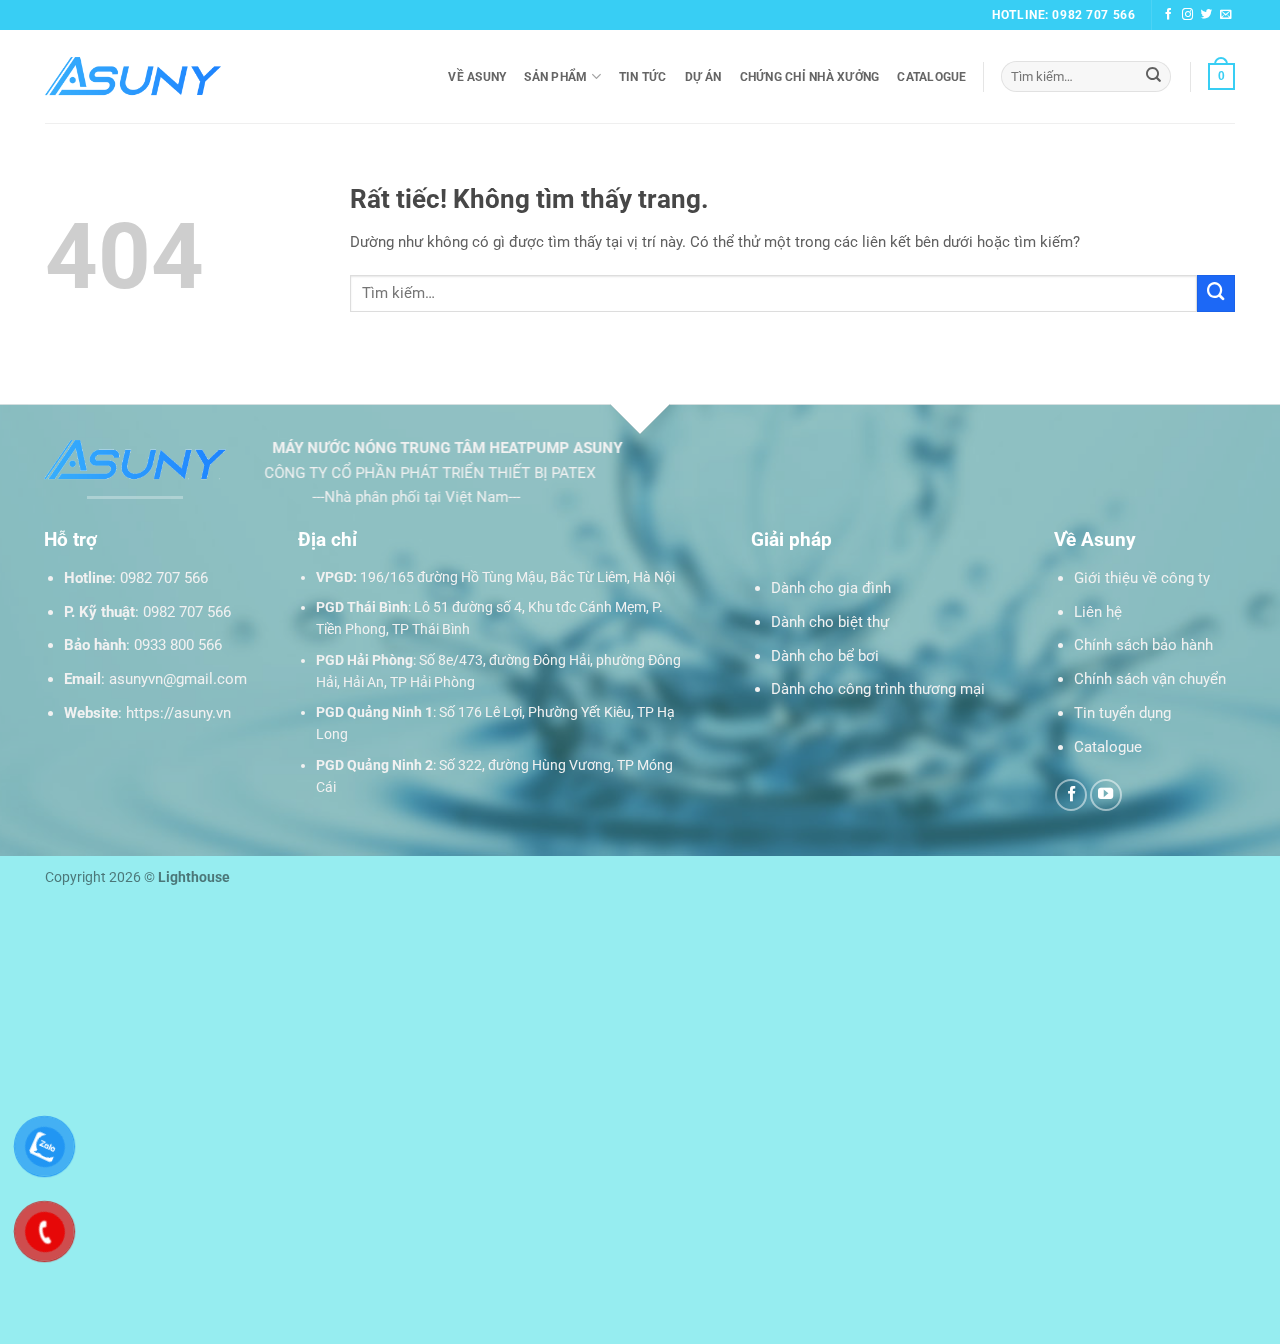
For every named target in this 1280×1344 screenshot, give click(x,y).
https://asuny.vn (178, 713)
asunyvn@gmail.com (178, 679)
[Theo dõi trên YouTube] (1106, 795)
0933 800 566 (178, 645)
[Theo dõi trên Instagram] (1188, 15)
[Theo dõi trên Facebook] (1169, 15)
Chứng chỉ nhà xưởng (810, 77)
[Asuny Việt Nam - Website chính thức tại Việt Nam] (133, 76)
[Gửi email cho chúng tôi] (1226, 15)
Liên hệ (1098, 612)
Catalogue (931, 77)
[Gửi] (1153, 76)
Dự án (703, 77)
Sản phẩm (555, 77)
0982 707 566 (164, 578)
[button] (1221, 76)
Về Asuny (477, 77)
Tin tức (643, 77)
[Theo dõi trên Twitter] (1207, 15)
